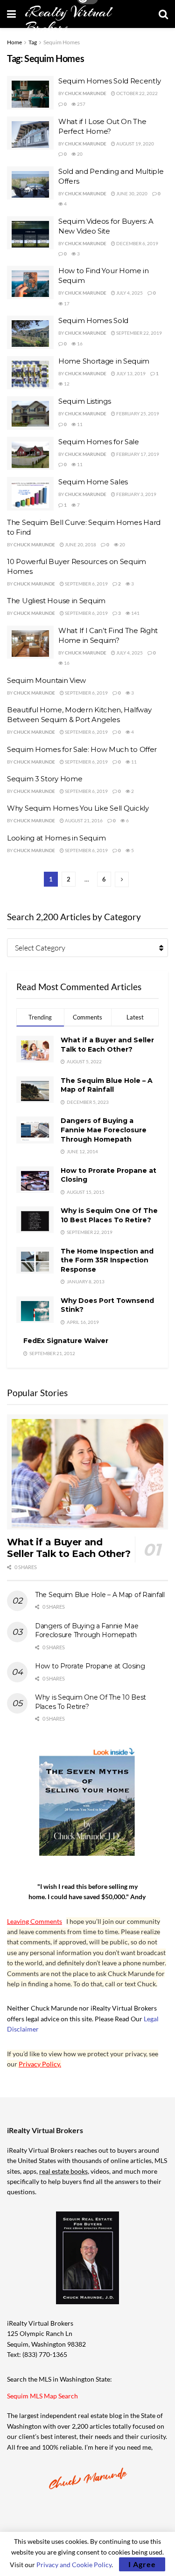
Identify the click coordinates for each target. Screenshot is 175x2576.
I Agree (142, 2564)
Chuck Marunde (86, 93)
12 (66, 384)
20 (79, 154)
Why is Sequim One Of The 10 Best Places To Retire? (109, 1215)
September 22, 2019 (139, 333)
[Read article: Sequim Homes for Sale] (30, 454)
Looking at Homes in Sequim (56, 838)
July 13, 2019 (130, 373)
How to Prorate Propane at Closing (90, 1666)
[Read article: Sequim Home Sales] (30, 494)
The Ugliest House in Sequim (56, 601)
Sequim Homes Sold (93, 320)
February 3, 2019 (136, 494)
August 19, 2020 (135, 144)
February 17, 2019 (137, 454)
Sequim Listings (85, 401)
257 (81, 104)
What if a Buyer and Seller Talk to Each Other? (107, 1045)
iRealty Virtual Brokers (68, 20)
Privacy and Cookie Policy (74, 2565)
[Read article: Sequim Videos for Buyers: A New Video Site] (30, 233)
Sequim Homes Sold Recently (109, 81)
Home (14, 42)
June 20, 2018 (80, 544)
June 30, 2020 (131, 193)
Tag (33, 42)
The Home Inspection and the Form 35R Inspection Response (107, 1260)
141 (135, 613)
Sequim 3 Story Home (45, 779)
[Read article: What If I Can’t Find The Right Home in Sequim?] (30, 642)
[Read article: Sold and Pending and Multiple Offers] (30, 183)
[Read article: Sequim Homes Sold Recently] (30, 93)
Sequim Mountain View (46, 680)
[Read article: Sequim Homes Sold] (30, 332)
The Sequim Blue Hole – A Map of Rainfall (107, 1085)
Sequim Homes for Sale (99, 442)
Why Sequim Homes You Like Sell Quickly (78, 808)
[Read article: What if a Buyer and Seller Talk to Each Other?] (87, 1472)
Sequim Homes (62, 42)
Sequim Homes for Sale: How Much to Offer (82, 749)
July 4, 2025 (129, 293)
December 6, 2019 (137, 243)
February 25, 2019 (137, 413)
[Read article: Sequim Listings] (30, 413)
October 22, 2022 (136, 93)
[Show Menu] (11, 14)
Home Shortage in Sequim (104, 361)
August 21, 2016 (83, 820)
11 (79, 424)
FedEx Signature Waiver (66, 1341)
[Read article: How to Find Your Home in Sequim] (30, 282)
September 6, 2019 (86, 584)
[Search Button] (163, 14)
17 (66, 303)
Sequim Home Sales (93, 482)
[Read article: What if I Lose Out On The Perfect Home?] (30, 133)
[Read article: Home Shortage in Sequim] (30, 373)
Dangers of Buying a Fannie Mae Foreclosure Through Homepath (104, 1130)
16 (79, 344)
